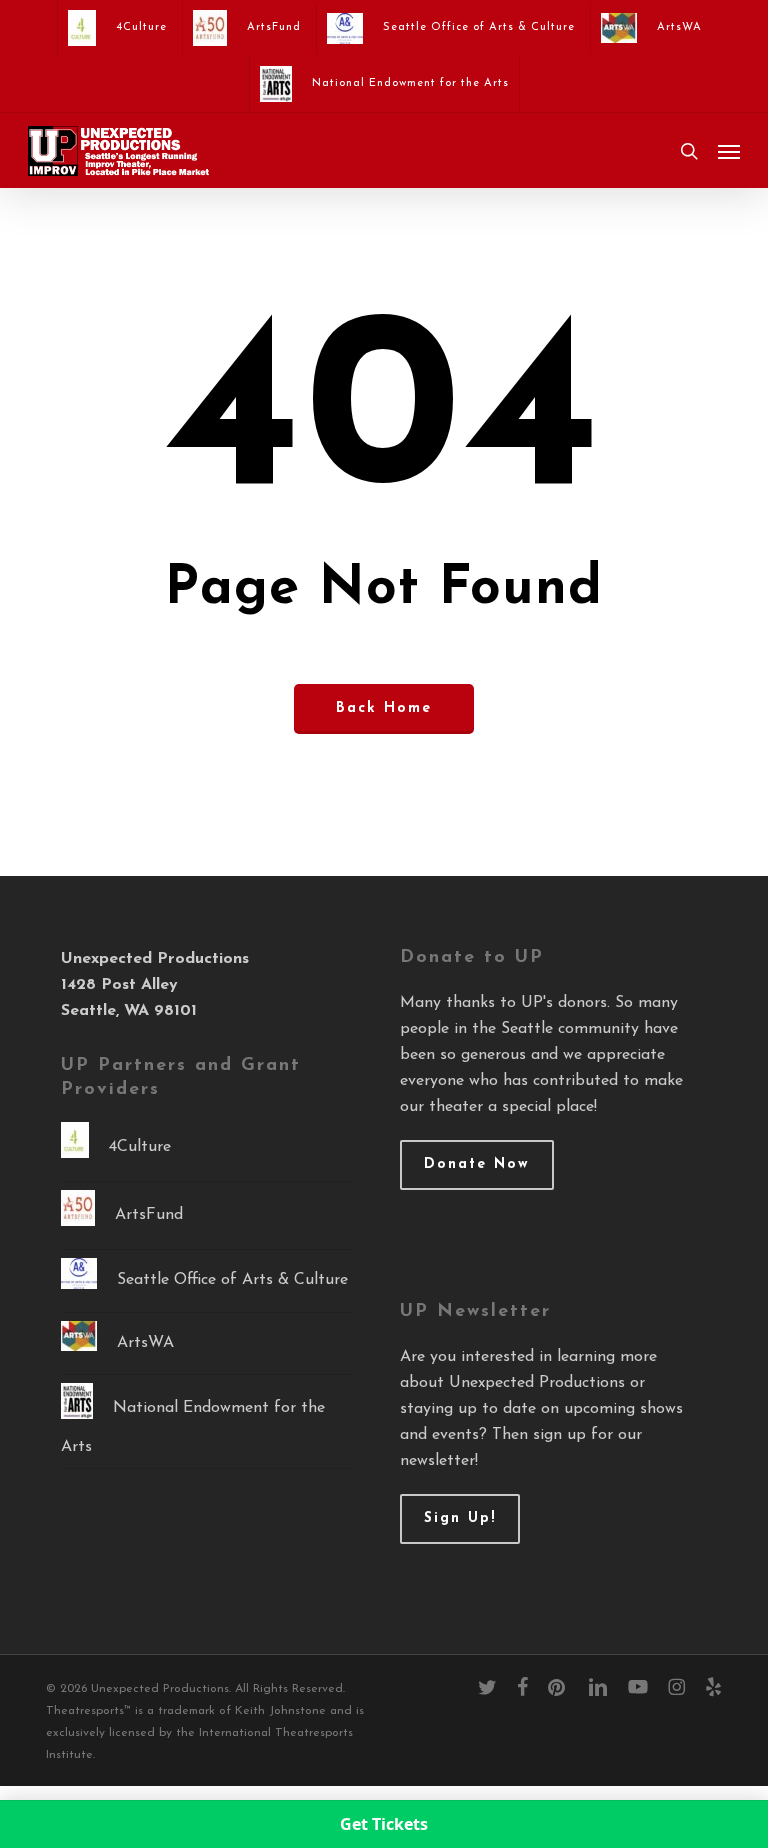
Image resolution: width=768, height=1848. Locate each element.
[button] (729, 151)
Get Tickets (384, 1824)
